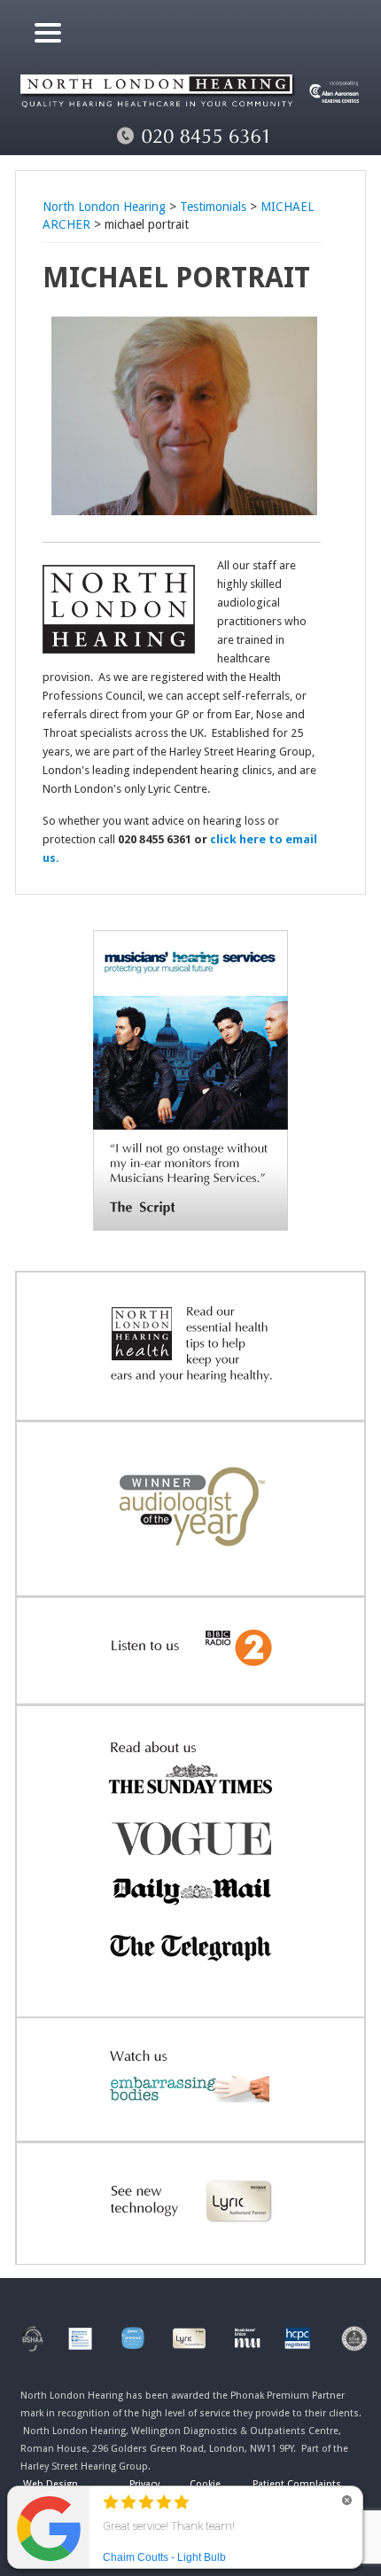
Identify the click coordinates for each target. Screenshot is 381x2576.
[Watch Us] (190, 2114)
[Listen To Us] (190, 1677)
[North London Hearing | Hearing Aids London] (191, 120)
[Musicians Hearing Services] (190, 1226)
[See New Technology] (190, 2237)
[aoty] (190, 1569)
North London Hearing (104, 207)
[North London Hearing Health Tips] (190, 1393)
